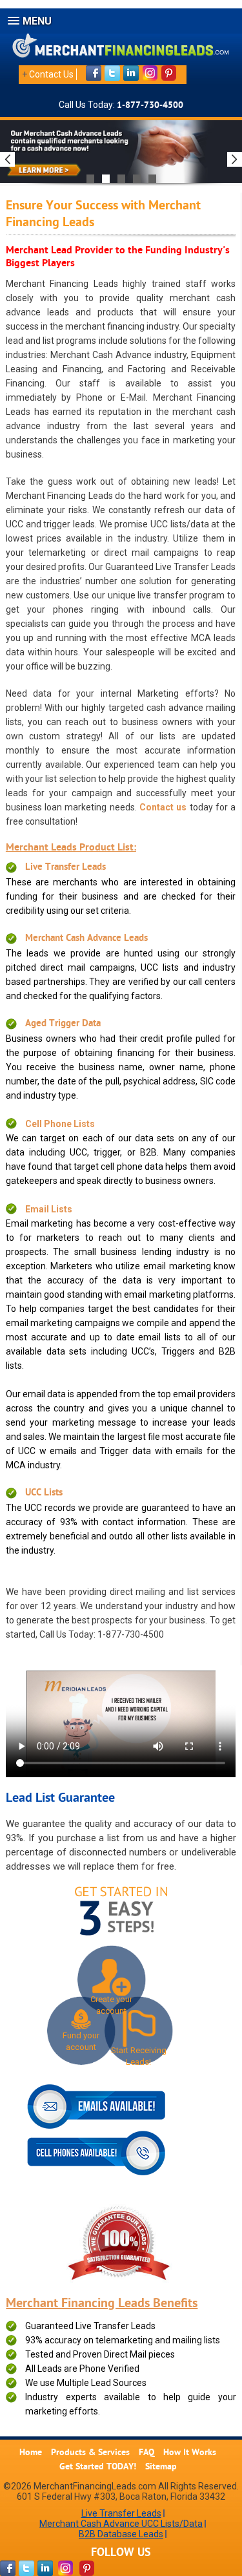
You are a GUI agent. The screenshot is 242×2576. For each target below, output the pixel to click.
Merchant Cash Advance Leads (86, 939)
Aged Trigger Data (63, 1024)
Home (31, 2453)
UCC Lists (44, 1493)
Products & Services (90, 2453)
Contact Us (51, 74)
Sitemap (161, 2467)
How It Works (190, 2453)
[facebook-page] (8, 2568)
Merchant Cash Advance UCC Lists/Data (121, 2524)
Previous (7, 159)
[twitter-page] (26, 2568)
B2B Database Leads (121, 2534)
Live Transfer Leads (66, 868)
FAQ (146, 2453)
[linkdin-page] (45, 2568)
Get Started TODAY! (98, 2467)
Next (235, 159)
